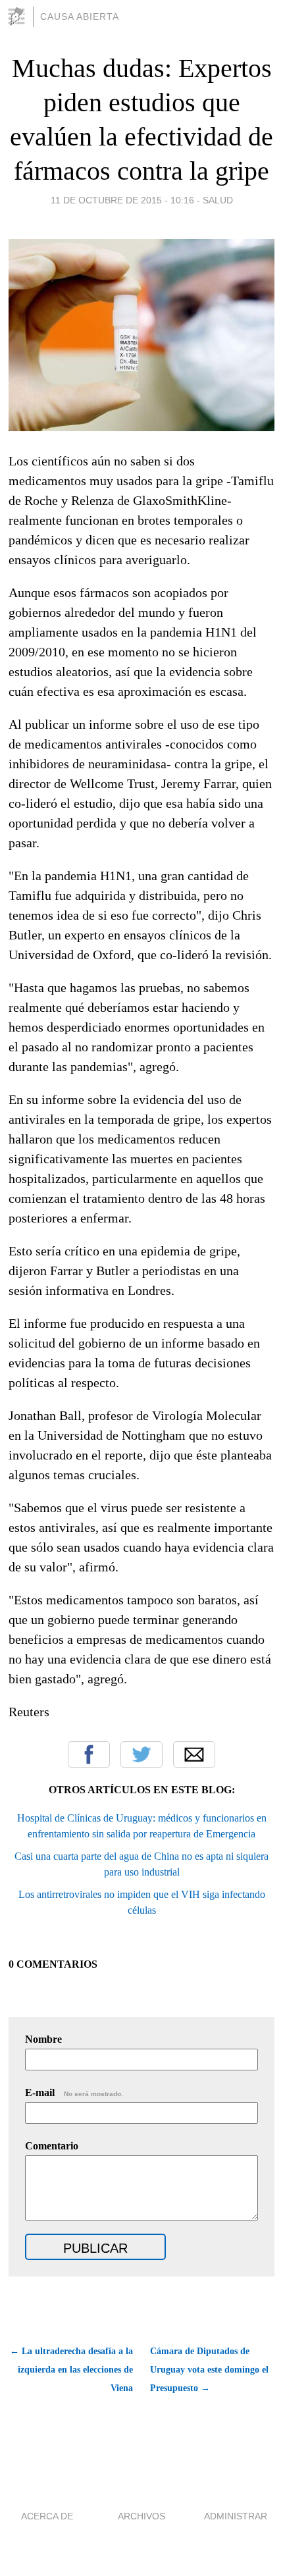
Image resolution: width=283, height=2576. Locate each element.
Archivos (141, 2516)
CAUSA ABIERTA (80, 16)
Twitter (141, 1754)
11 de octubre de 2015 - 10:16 (122, 200)
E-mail (74, 2092)
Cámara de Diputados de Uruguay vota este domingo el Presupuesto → (209, 2370)
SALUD (218, 200)
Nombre (43, 2039)
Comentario (52, 2146)
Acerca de (47, 2516)
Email (194, 1754)
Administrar (236, 2516)
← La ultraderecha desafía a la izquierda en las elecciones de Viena (71, 2370)
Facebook (89, 1754)
